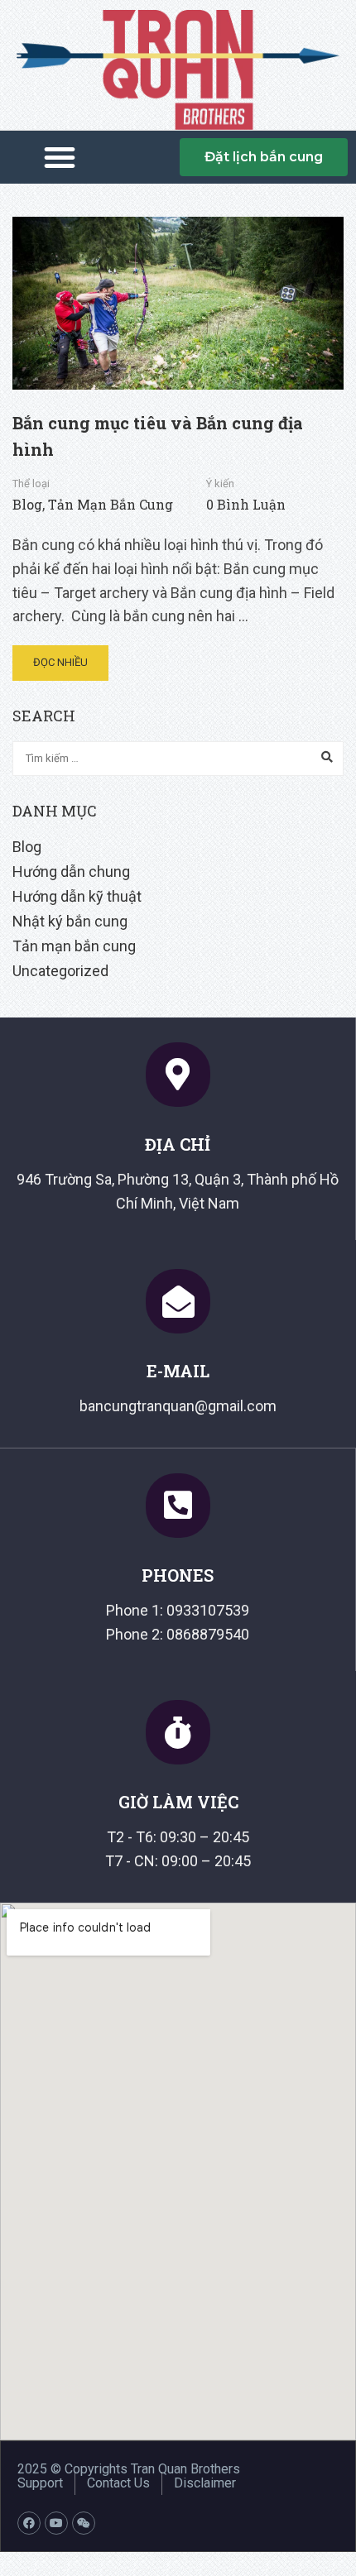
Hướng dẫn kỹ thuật (77, 896)
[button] (60, 157)
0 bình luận (246, 504)
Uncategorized (60, 971)
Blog (27, 504)
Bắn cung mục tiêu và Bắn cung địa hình (158, 436)
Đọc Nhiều (60, 662)
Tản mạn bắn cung (111, 504)
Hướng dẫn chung (71, 871)
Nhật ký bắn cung (70, 921)
